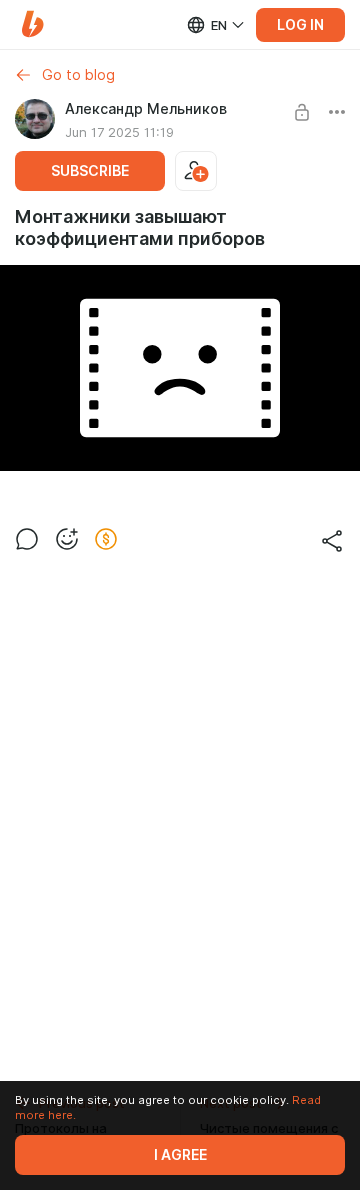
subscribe (90, 171)
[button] (32, 24)
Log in (300, 25)
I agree (180, 1155)
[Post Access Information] (302, 112)
